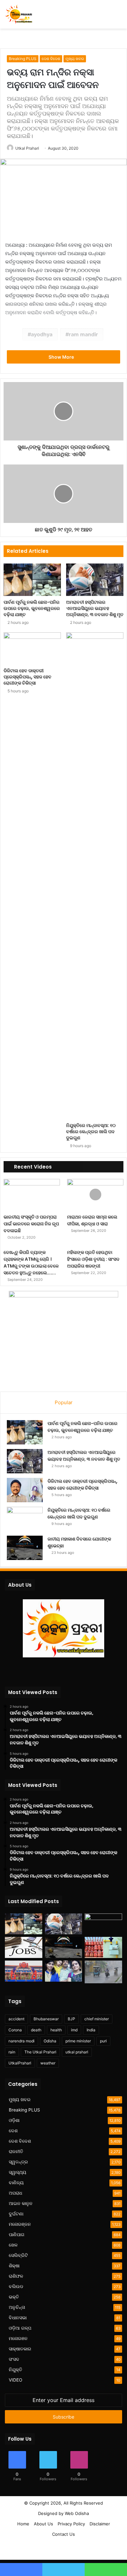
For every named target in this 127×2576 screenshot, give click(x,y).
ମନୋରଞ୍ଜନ (20, 2224)
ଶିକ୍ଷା (14, 2266)
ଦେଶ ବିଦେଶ (51, 59)
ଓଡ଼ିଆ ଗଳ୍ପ (20, 2328)
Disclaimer (100, 2524)
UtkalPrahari (20, 2063)
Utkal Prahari (27, 148)
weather (48, 2063)
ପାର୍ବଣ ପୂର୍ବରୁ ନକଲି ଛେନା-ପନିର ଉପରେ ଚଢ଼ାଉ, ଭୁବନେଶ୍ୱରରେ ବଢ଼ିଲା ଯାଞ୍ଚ (32, 608)
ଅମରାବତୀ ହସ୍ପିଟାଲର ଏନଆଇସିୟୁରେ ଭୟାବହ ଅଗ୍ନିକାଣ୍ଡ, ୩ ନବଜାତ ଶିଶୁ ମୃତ (95, 608)
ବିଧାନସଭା (18, 2318)
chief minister (97, 2019)
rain (12, 2052)
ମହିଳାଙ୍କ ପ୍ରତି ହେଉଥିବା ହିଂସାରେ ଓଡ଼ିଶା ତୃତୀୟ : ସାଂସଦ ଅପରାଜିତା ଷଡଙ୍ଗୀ (93, 1259)
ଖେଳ (13, 2245)
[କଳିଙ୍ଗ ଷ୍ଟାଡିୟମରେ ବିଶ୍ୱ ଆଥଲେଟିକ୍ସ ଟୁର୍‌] (24, 1971)
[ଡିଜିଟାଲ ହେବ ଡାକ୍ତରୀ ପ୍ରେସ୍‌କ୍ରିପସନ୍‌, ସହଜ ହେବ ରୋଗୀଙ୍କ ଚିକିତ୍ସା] (32, 648)
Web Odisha (77, 2513)
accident (16, 2019)
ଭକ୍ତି (14, 2297)
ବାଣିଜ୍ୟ (16, 2183)
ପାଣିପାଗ (17, 2235)
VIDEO (15, 2380)
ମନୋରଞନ (18, 2338)
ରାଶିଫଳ (16, 2276)
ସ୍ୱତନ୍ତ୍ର (18, 2162)
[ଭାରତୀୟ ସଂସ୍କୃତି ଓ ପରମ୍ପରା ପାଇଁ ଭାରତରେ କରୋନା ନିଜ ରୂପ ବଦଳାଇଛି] (32, 1195)
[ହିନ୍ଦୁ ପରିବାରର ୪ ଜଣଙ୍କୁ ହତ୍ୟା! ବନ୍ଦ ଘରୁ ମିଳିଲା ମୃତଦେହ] (64, 1971)
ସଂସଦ (14, 2359)
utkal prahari (77, 2052)
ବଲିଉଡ (16, 2286)
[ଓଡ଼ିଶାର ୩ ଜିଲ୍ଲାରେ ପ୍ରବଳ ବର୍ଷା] (103, 1972)
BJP (71, 2019)
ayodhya (42, 334)
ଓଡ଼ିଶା (14, 2120)
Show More (62, 357)
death (36, 2030)
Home (23, 2524)
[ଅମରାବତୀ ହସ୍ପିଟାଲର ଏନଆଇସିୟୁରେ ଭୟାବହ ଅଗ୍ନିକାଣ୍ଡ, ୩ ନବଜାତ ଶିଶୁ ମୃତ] (95, 580)
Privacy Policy (71, 2524)
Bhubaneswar (46, 2019)
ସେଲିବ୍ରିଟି (18, 2255)
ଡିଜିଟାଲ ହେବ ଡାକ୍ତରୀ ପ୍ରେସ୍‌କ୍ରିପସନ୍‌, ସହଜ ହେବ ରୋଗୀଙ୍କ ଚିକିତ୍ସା (28, 677)
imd (74, 2030)
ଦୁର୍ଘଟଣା (16, 2214)
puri (103, 2041)
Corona (15, 2030)
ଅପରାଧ (15, 2193)
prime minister (78, 2041)
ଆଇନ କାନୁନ (21, 2203)
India (91, 2030)
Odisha (50, 2041)
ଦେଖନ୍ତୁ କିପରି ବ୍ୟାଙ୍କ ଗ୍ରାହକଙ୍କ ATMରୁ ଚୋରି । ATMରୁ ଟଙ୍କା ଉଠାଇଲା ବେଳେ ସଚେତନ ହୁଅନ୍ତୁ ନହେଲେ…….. (31, 1263)
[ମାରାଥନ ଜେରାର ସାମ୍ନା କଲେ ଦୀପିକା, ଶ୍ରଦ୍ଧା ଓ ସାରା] (95, 1195)
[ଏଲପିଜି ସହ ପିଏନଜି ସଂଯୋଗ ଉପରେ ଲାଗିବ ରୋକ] (103, 1947)
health (56, 2030)
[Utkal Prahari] (19, 14)
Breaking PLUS (23, 59)
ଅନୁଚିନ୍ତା (17, 2307)
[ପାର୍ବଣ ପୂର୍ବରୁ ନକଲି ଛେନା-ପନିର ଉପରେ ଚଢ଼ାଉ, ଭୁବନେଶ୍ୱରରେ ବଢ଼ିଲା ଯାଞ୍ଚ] (32, 580)
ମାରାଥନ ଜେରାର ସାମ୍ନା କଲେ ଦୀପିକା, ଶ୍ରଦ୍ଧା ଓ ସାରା (92, 1220)
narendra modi (21, 2041)
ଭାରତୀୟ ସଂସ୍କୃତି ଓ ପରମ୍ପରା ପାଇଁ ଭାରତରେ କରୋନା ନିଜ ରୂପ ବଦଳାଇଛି (31, 1224)
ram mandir (83, 334)
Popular (64, 1402)
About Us (43, 2524)
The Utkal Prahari (40, 2052)
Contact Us (63, 2534)
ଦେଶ (13, 2131)
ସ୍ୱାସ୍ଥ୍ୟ (18, 2172)
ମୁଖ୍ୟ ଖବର (75, 59)
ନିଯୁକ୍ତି (15, 2370)
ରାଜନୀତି (16, 2151)
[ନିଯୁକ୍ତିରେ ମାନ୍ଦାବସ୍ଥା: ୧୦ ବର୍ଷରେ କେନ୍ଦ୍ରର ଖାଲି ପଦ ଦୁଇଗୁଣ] (95, 876)
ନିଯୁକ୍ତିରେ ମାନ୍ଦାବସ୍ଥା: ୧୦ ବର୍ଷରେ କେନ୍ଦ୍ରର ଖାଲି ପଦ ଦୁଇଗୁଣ (91, 1132)
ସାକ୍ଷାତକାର (20, 2349)
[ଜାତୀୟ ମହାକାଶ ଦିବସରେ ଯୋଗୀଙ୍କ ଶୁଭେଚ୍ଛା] (25, 1548)
